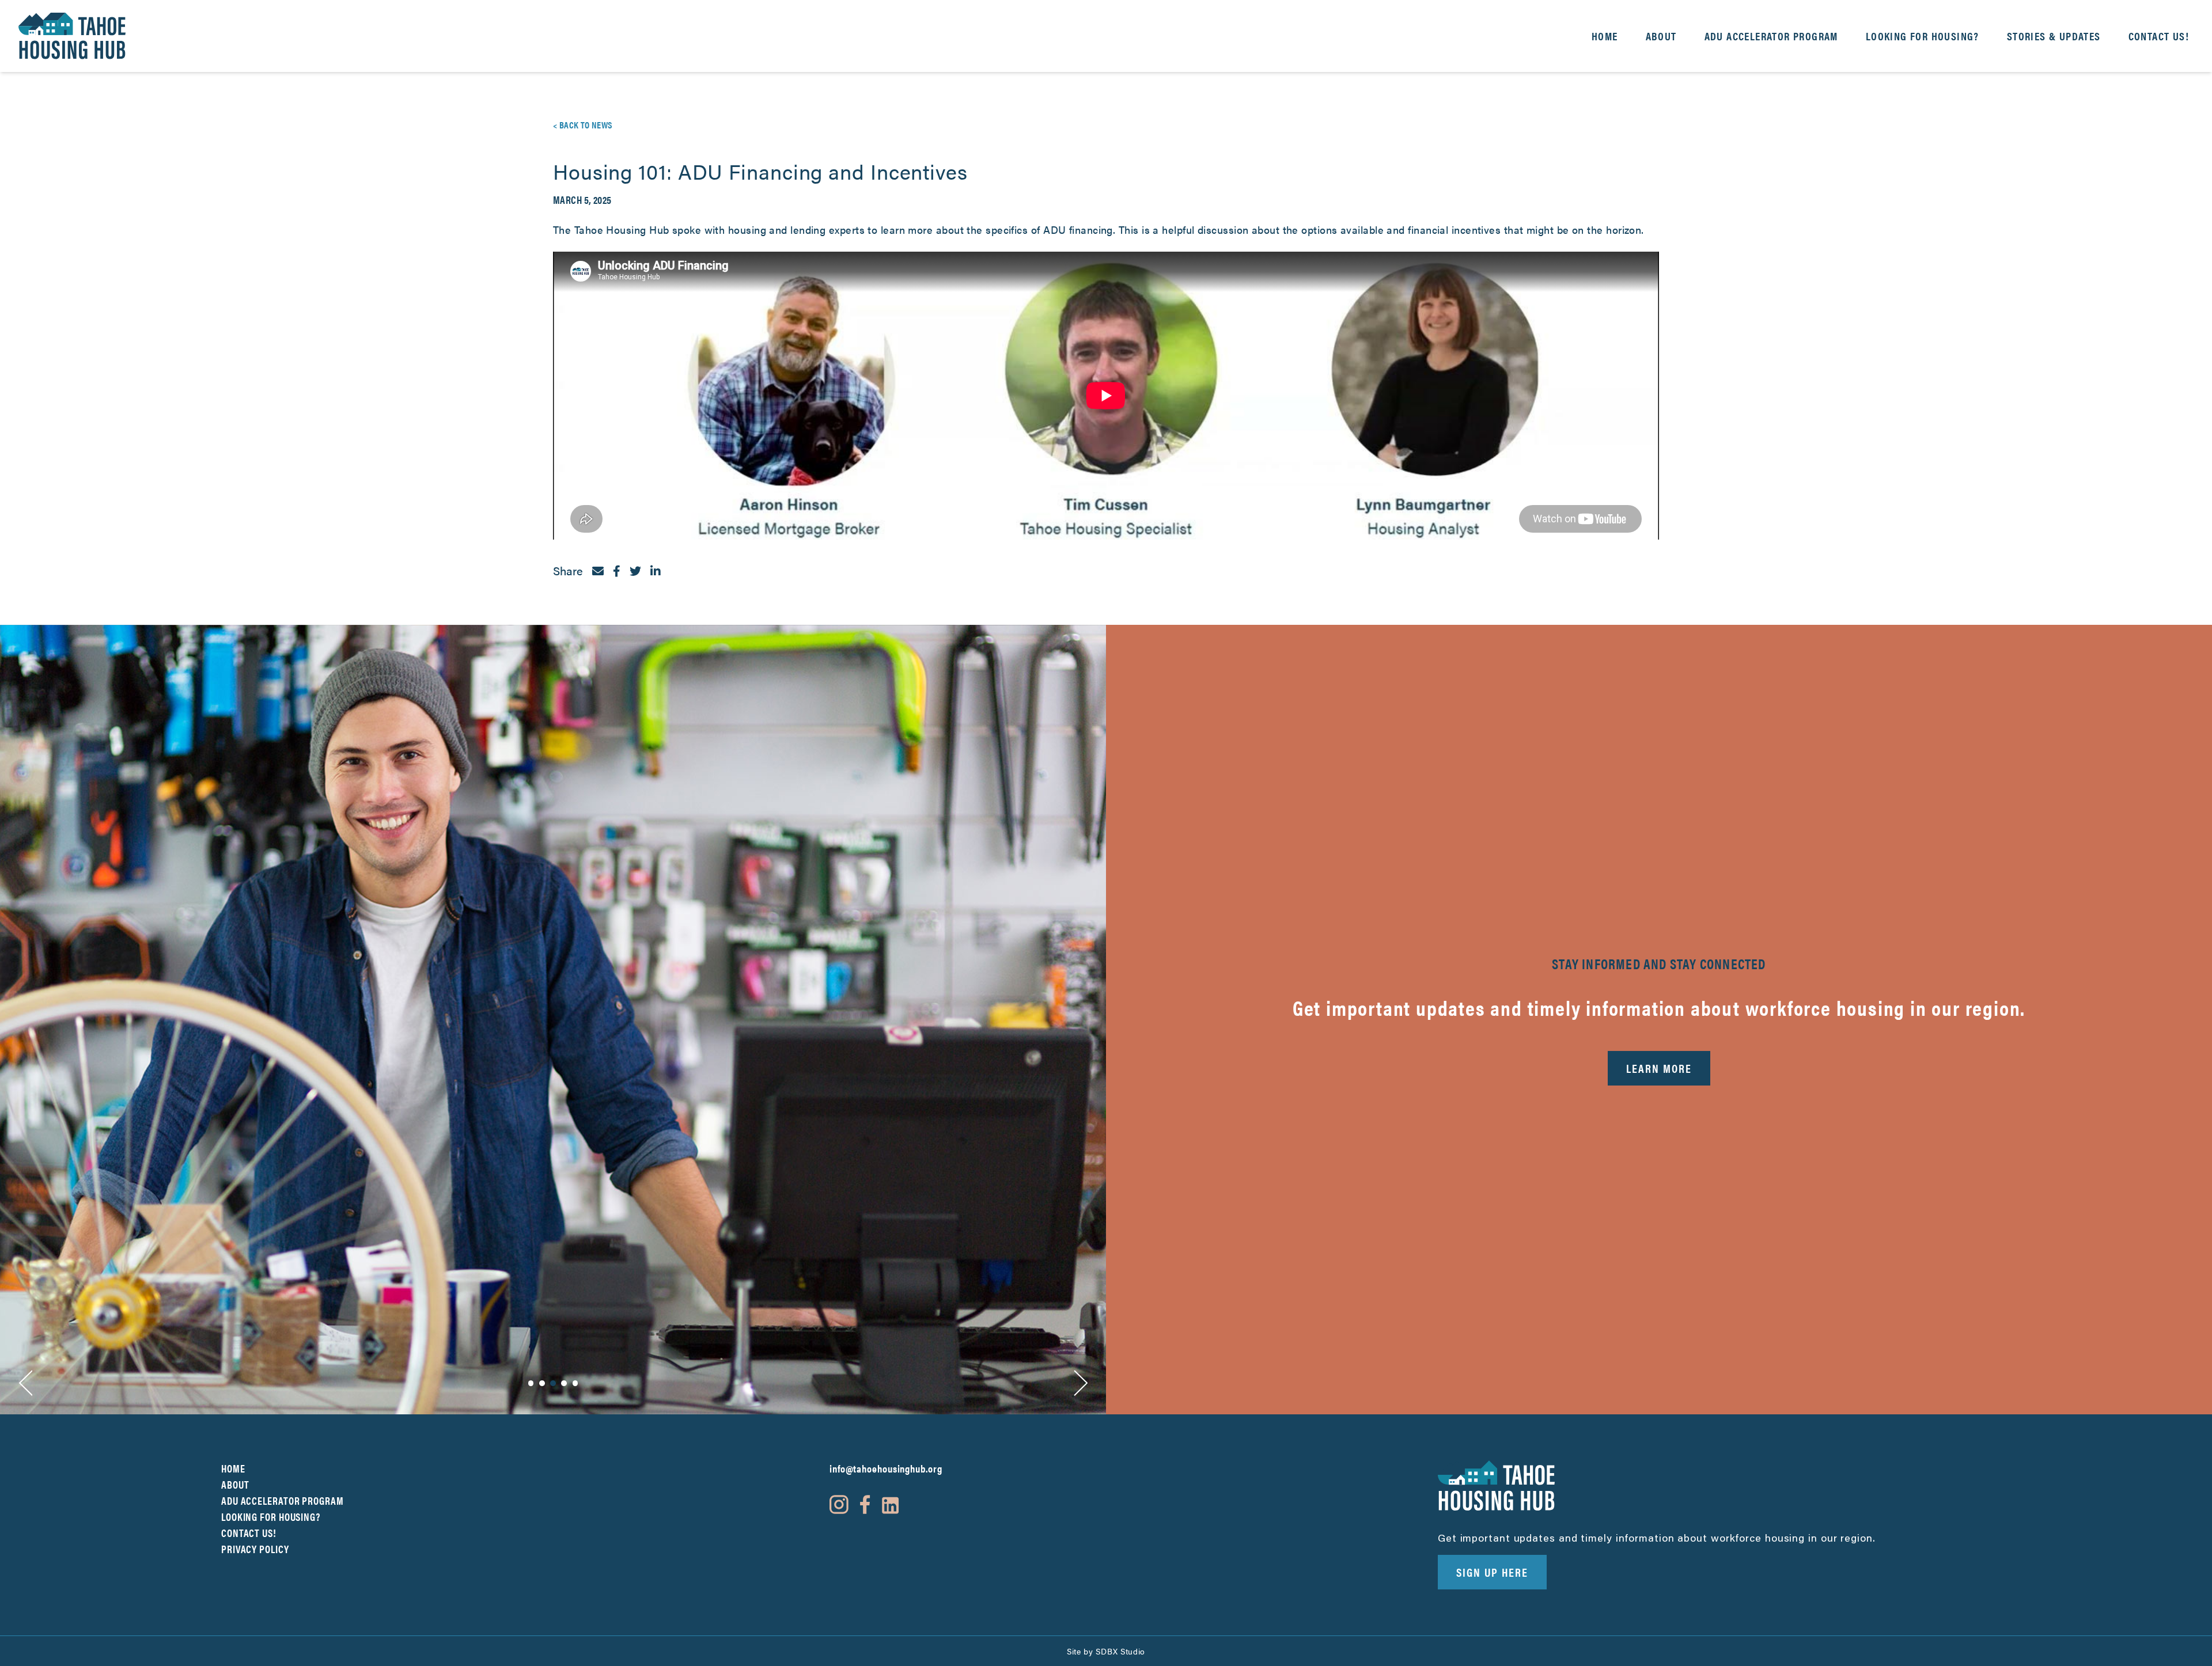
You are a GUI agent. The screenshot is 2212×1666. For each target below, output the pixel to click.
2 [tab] (542, 1383)
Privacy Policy (255, 1549)
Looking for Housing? (1923, 36)
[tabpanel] (553, 1020)
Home (1605, 36)
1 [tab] (531, 1383)
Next (1081, 1383)
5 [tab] (575, 1383)
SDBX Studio (1120, 1651)
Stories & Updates (2054, 36)
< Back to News (583, 125)
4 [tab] (564, 1383)
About (1661, 36)
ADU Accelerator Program (1771, 36)
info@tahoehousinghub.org (886, 1468)
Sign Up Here (1492, 1572)
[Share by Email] (598, 571)
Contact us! (2159, 36)
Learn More (1659, 1068)
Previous (25, 1383)
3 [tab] (553, 1383)
